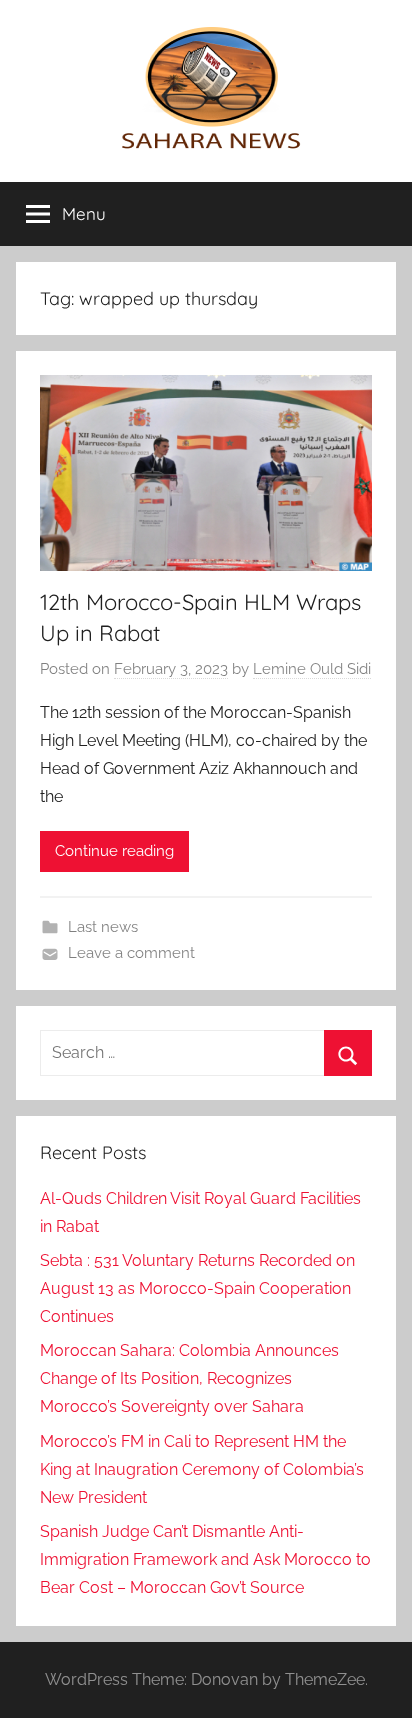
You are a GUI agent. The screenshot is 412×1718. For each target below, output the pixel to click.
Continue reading (114, 851)
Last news (103, 927)
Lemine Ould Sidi (312, 669)
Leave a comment (131, 953)
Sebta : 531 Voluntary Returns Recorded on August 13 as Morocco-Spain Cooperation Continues (197, 1288)
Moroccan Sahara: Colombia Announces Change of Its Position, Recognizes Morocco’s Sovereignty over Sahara (189, 1378)
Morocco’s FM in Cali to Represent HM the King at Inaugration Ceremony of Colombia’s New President (202, 1469)
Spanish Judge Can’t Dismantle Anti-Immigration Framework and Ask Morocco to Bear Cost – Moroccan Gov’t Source (205, 1559)
